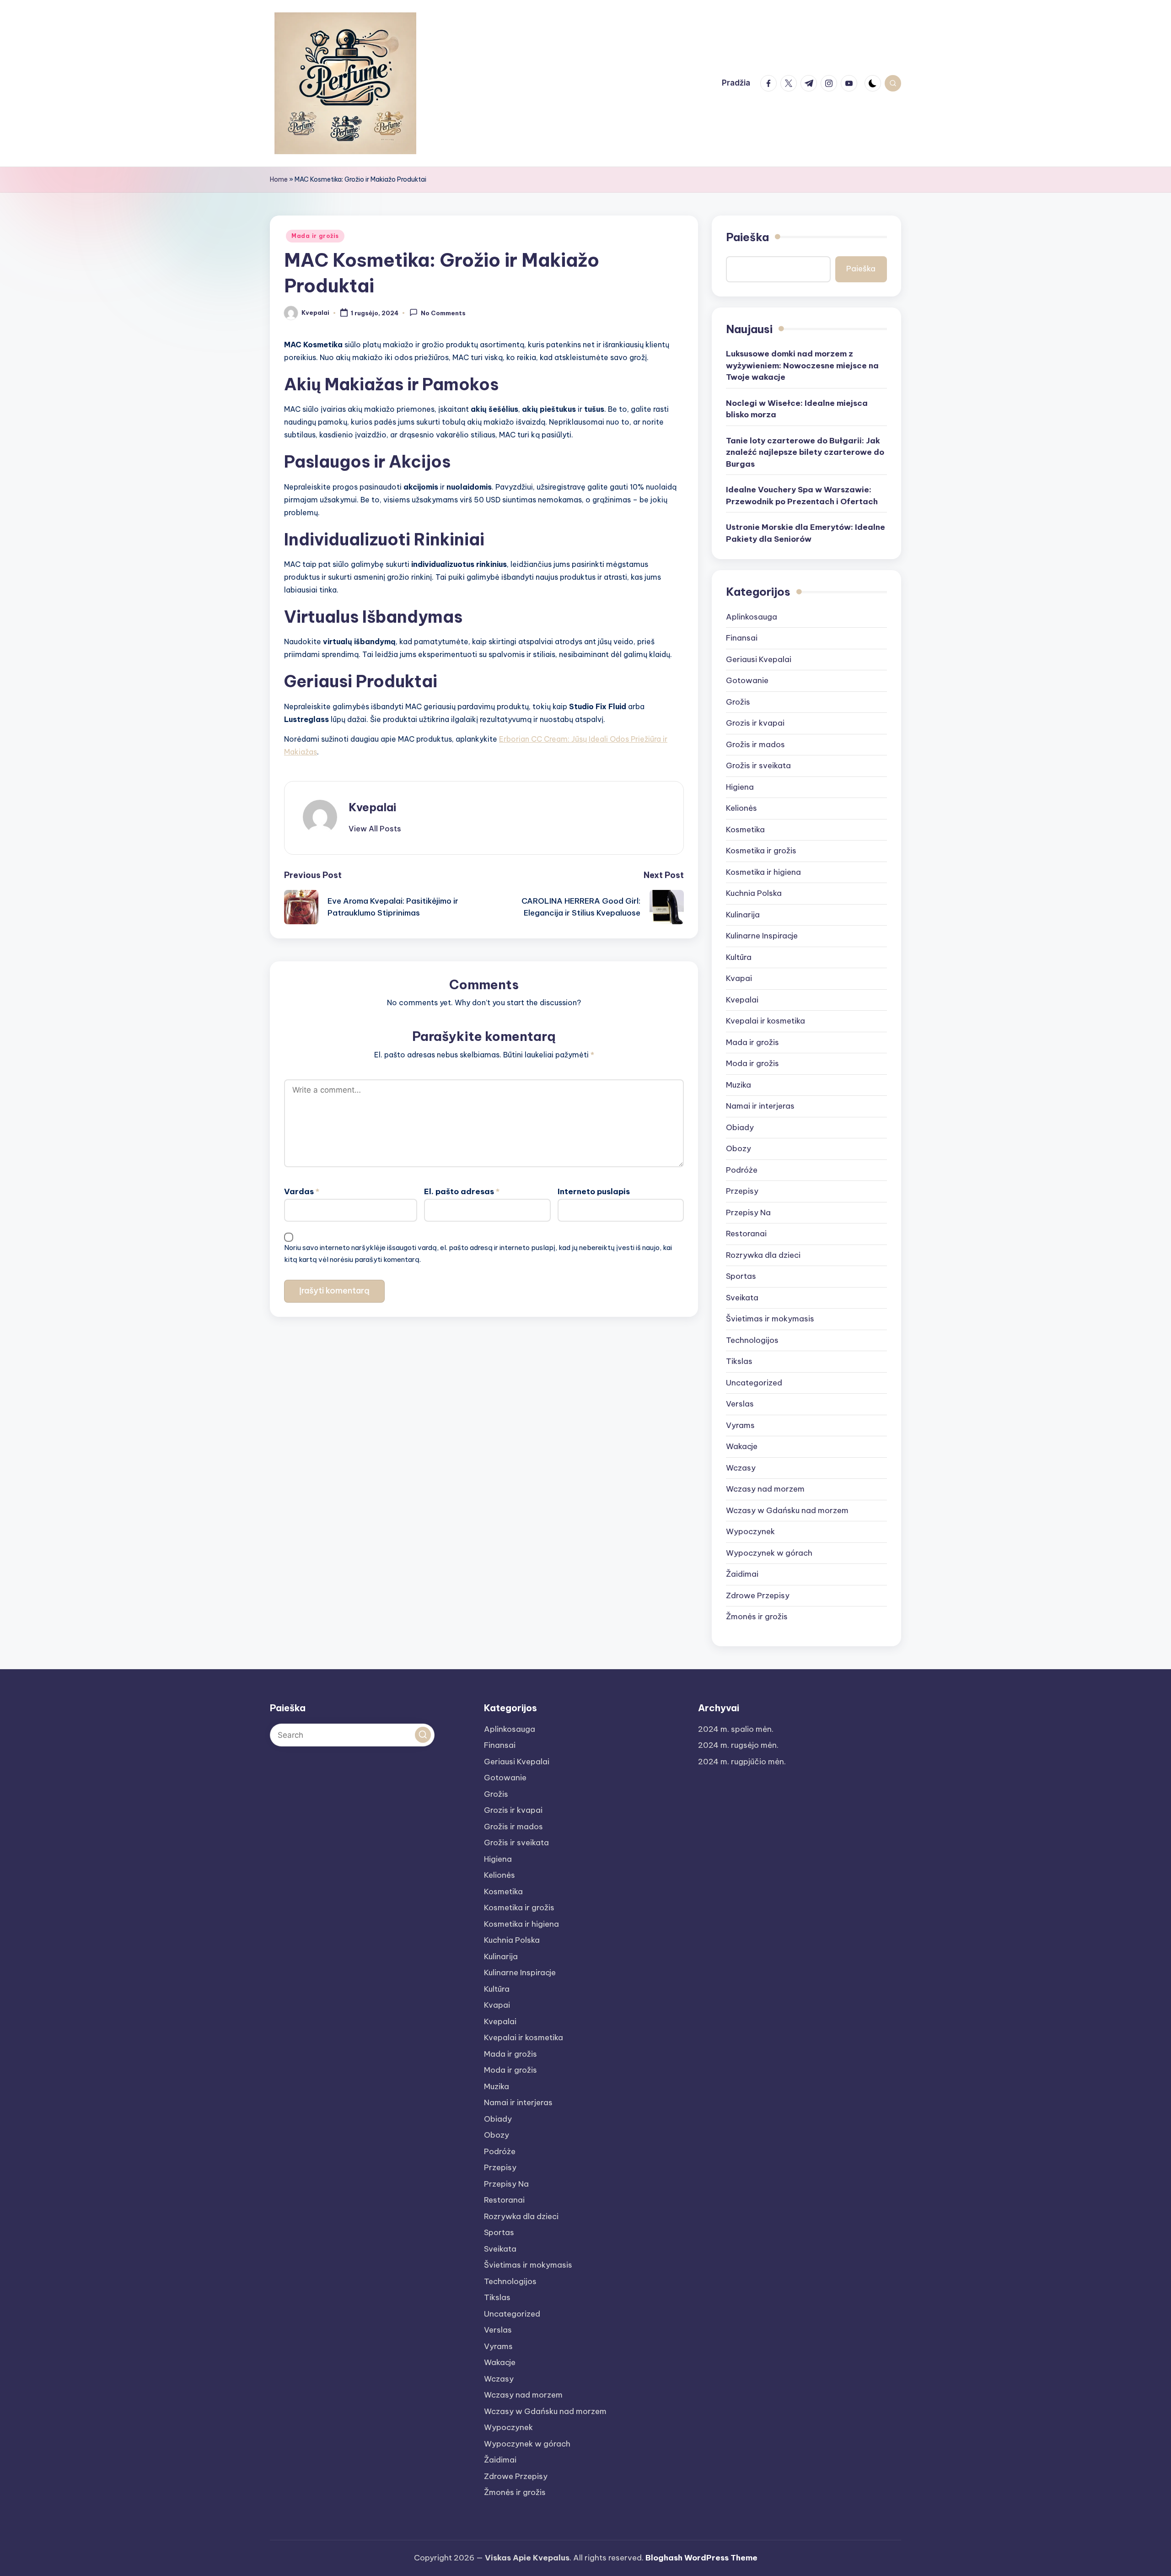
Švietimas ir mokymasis (770, 1319)
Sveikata (742, 1298)
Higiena (740, 787)
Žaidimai (742, 1574)
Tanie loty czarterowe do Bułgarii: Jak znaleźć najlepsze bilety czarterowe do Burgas (805, 452)
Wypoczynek (750, 1531)
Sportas (741, 1276)
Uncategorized (754, 1383)
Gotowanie (747, 680)
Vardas (302, 1191)
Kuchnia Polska (754, 893)
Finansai (742, 638)
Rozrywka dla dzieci (763, 1255)
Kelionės (741, 808)
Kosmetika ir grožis (761, 851)
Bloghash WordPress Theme (701, 2558)
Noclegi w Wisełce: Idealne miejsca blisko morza (797, 409)
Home (279, 179)
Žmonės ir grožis (757, 1617)
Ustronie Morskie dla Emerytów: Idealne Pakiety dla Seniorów (806, 533)
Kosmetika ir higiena (763, 872)
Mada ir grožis (315, 236)
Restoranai (746, 1234)
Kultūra (739, 957)
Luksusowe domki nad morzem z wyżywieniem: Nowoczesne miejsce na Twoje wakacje (802, 365)
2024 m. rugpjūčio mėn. (742, 1762)
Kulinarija (743, 915)
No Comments (443, 313)
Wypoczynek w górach (769, 1553)
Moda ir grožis (752, 1063)
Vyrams (740, 1425)
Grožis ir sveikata (758, 765)
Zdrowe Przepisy (758, 1595)
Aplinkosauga (752, 617)
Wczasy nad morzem (765, 1489)
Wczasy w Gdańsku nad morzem (787, 1510)
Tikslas (739, 1361)
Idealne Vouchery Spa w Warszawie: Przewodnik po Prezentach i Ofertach (802, 496)
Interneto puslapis (594, 1191)
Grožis (738, 702)
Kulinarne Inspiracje (762, 936)
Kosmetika (745, 830)
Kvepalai (372, 807)
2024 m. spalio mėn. (736, 1729)
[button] (375, 829)
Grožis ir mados (755, 744)
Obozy (739, 1148)
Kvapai (739, 978)
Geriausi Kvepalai (759, 659)
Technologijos (752, 1340)
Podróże (742, 1170)
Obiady (740, 1127)
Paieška (747, 237)
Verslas (740, 1404)
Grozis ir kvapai (755, 723)
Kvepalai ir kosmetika (765, 1021)
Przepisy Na (748, 1213)
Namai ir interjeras (760, 1106)
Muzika (739, 1085)
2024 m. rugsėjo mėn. (738, 1745)
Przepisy (742, 1191)
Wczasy (741, 1468)
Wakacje (742, 1446)
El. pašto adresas (462, 1191)
